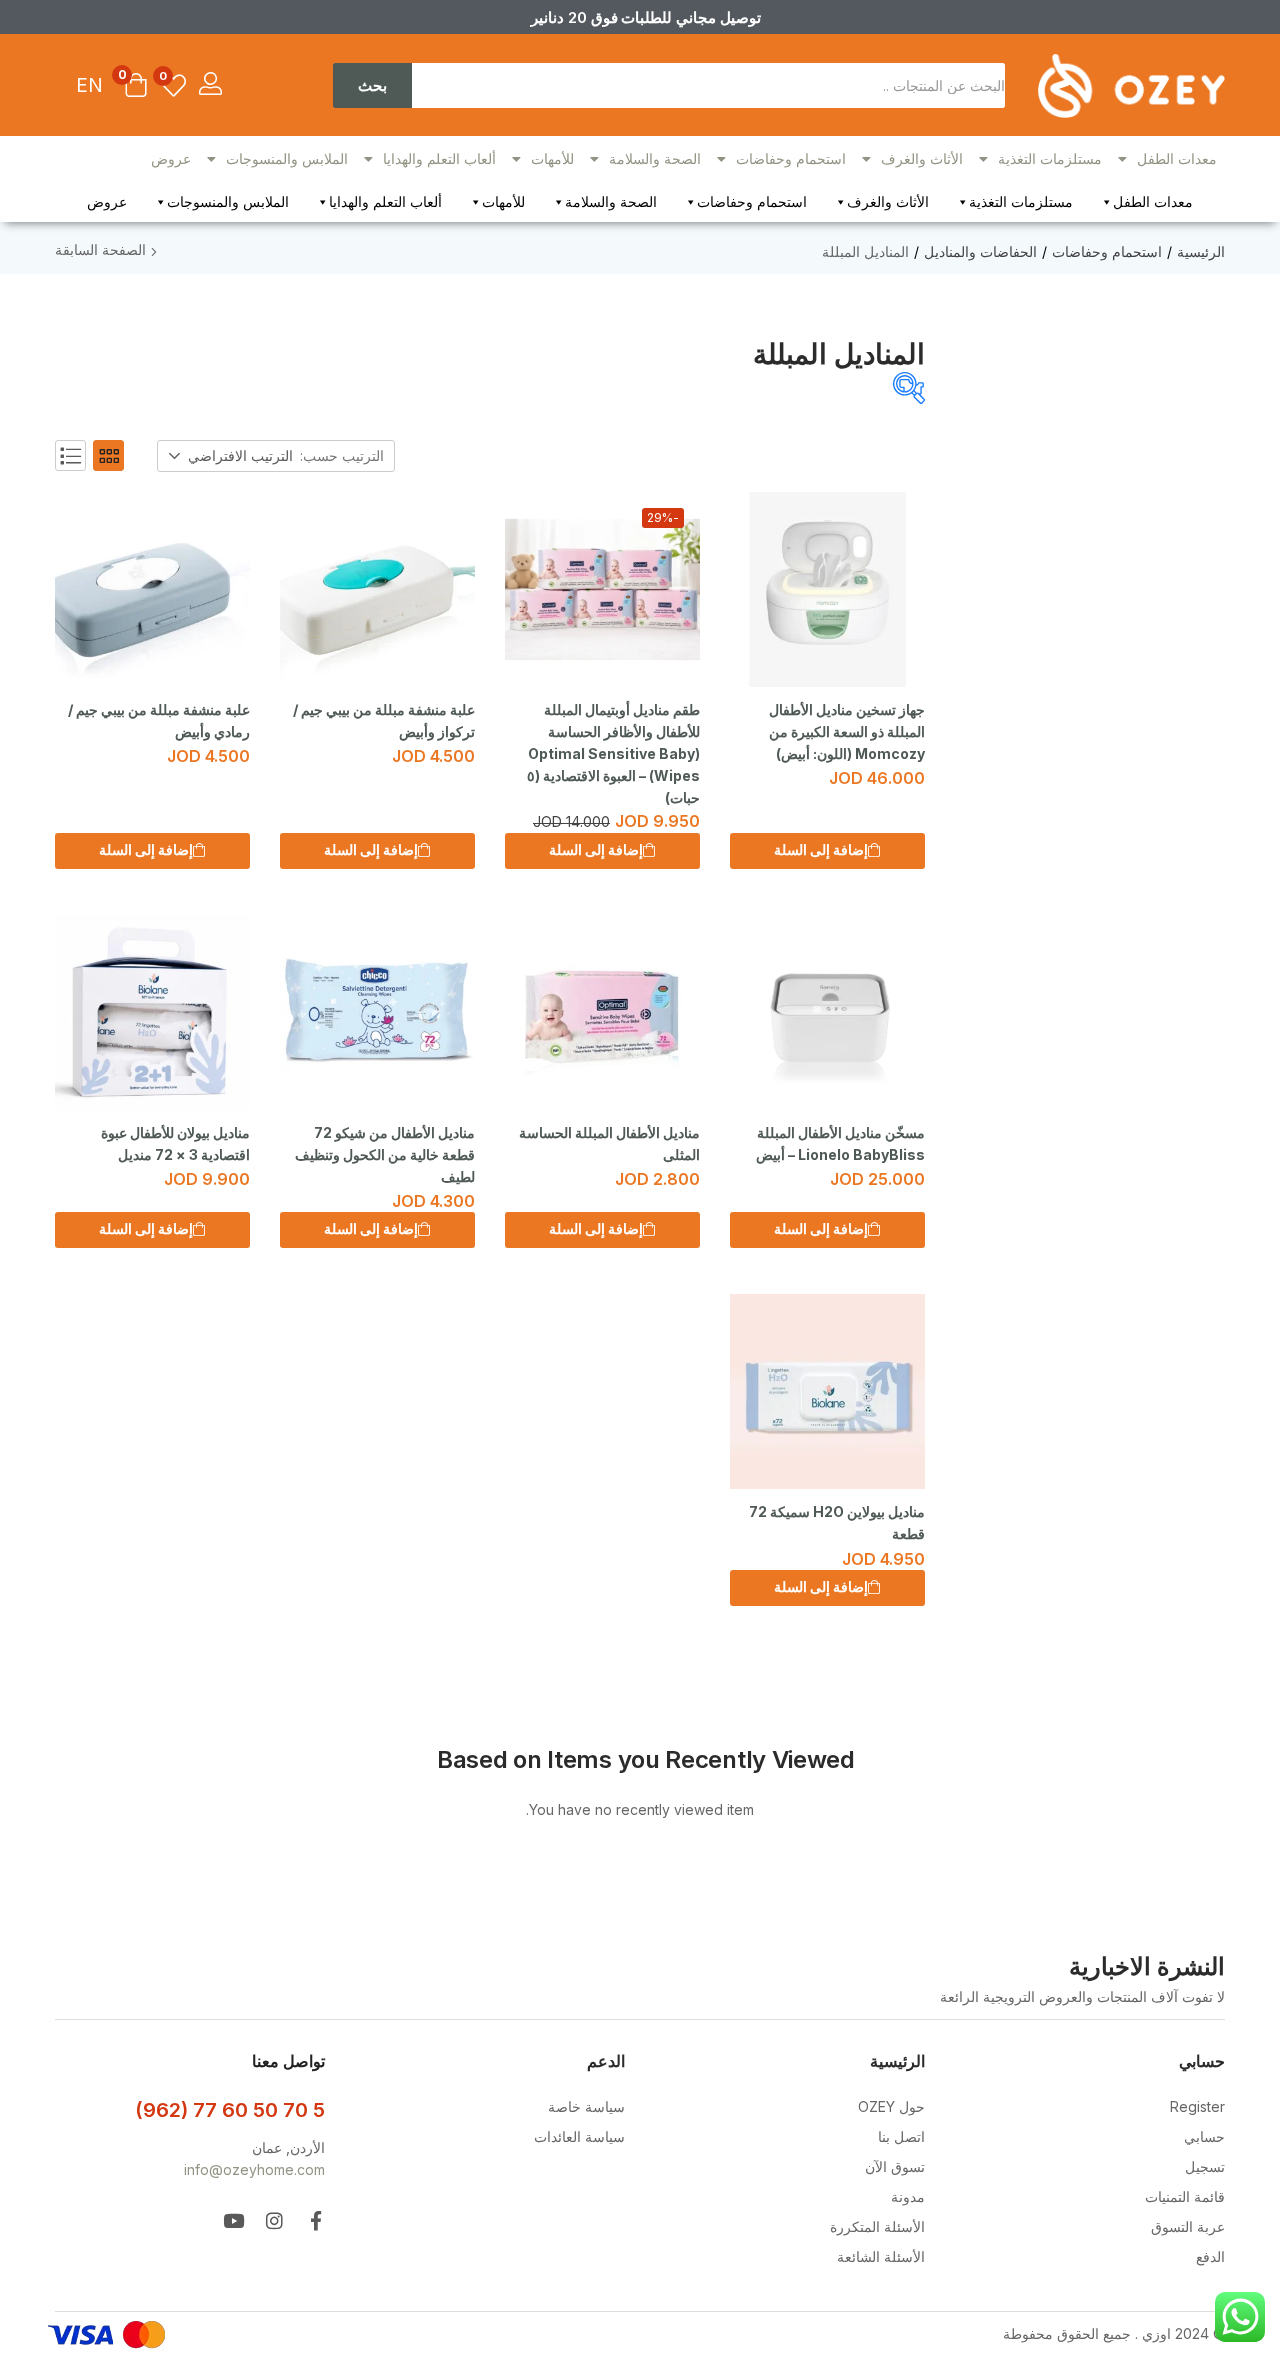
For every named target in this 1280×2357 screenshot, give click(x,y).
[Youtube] (233, 2220)
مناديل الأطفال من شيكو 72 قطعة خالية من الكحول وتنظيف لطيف (385, 1154)
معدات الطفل (1177, 158)
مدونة (908, 2196)
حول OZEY (891, 2106)
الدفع (1210, 2256)
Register (1197, 2106)
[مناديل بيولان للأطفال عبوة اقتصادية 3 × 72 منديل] (152, 1012)
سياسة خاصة (586, 2106)
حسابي (1204, 2136)
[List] (70, 455)
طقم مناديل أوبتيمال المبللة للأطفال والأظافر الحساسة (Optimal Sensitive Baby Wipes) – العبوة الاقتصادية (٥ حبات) (613, 753)
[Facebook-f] (315, 2220)
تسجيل (1205, 2166)
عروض (171, 158)
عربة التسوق (1188, 2226)
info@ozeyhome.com (254, 2169)
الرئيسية (1201, 251)
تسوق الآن (895, 2166)
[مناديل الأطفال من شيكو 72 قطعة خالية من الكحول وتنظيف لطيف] (377, 1012)
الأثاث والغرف (922, 158)
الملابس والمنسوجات (287, 158)
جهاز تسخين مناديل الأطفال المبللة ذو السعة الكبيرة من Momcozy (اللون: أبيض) (847, 731)
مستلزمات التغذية (1050, 158)
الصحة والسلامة (655, 158)
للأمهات (552, 158)
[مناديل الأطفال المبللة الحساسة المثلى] (602, 1012)
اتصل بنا (901, 2136)
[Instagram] (274, 2220)
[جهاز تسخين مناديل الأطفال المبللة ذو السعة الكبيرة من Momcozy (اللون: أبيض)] (827, 589)
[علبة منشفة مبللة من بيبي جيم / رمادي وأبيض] (152, 589)
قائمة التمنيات (1185, 2196)
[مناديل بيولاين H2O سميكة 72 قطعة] (827, 1391)
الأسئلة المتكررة (877, 2226)
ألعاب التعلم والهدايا (439, 158)
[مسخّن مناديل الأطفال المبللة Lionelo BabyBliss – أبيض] (827, 1012)
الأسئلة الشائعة (881, 2256)
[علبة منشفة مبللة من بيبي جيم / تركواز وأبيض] (377, 589)
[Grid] (108, 455)
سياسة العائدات (579, 2136)
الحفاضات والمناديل (980, 251)
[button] (136, 87)
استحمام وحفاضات (791, 158)
